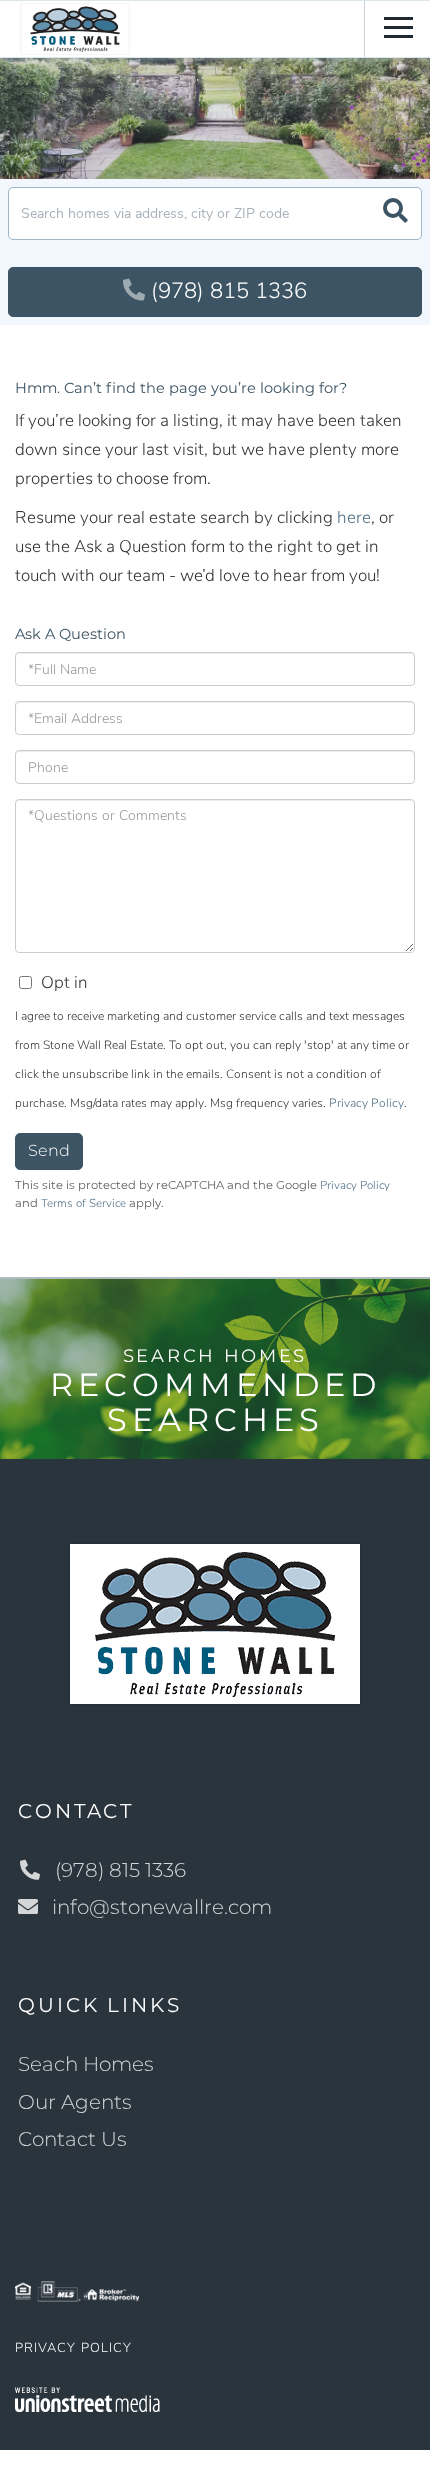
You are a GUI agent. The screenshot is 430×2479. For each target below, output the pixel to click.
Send (49, 1150)
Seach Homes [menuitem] (86, 2064)
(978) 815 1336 (229, 291)
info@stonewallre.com (162, 1907)
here (354, 517)
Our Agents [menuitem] (75, 2102)
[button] (395, 213)
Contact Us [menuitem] (72, 2139)
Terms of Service (83, 1203)
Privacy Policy (366, 1103)
